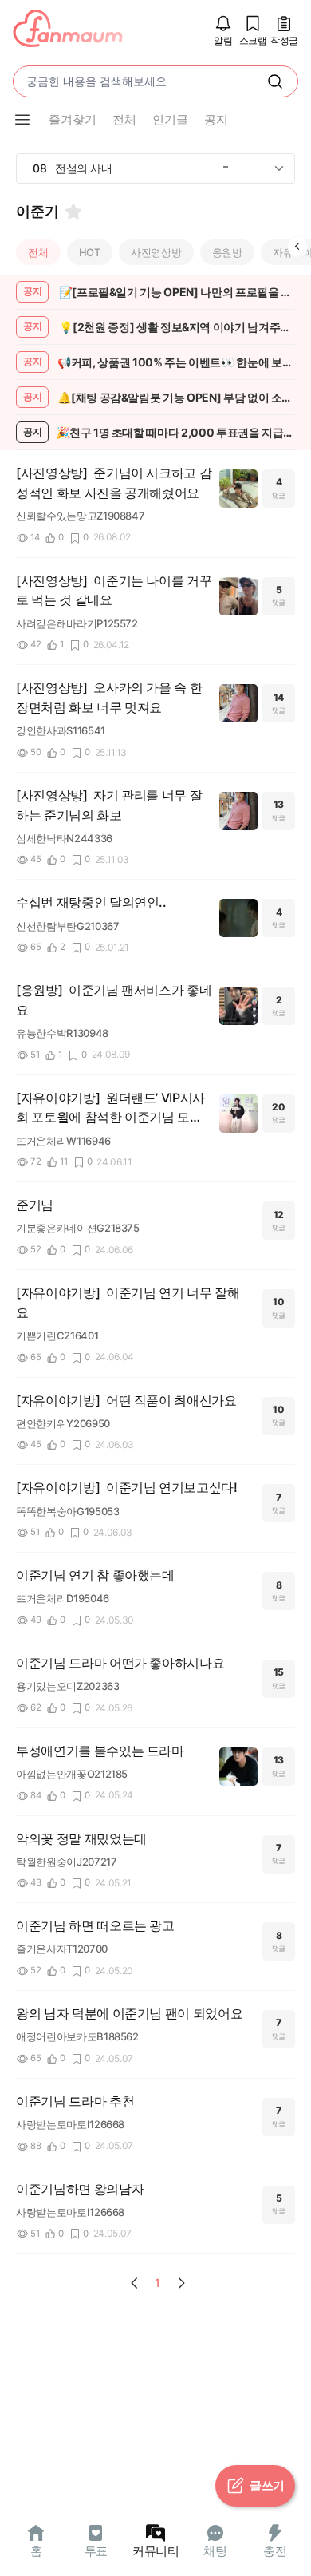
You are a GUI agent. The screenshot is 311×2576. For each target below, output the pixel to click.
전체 (38, 252)
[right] (297, 247)
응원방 (227, 252)
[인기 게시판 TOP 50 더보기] (279, 168)
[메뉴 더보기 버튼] (22, 120)
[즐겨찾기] (73, 212)
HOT (90, 252)
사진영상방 (156, 252)
